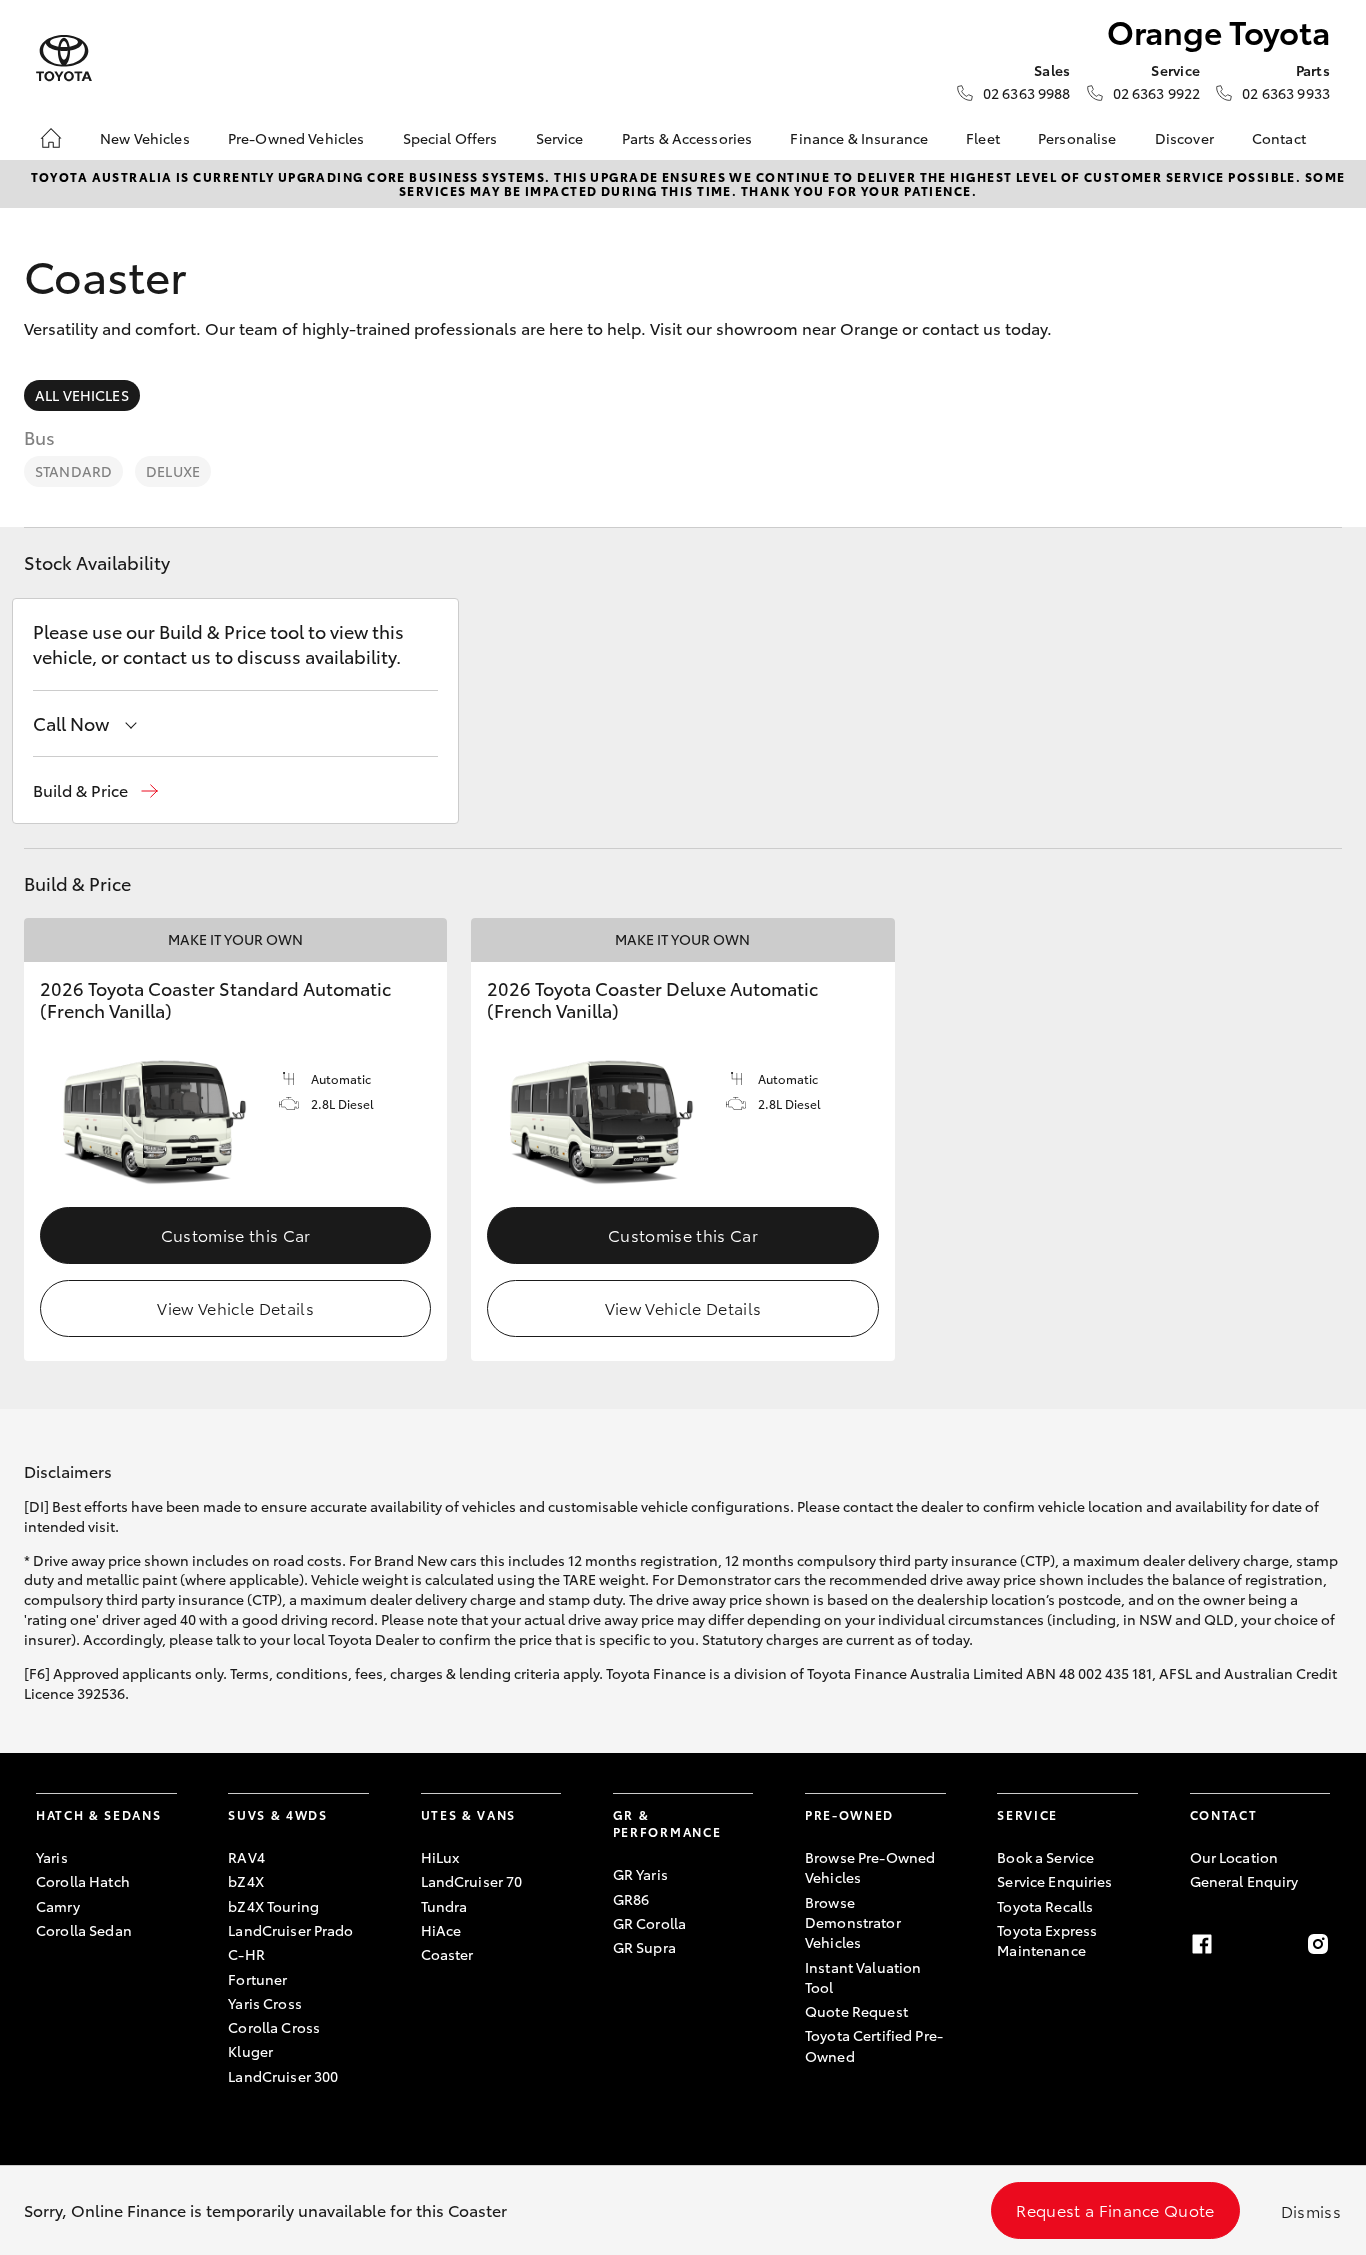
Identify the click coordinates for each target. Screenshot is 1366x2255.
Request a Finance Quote (1115, 2209)
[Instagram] (1318, 1944)
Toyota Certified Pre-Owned (874, 2045)
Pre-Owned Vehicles (296, 138)
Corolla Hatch (83, 1881)
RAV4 (246, 1857)
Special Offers (450, 138)
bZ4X (246, 1881)
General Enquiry (1244, 1881)
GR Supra (644, 1947)
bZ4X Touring (273, 1906)
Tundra (444, 1906)
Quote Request (856, 2011)
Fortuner (257, 1979)
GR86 (631, 1899)
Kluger (250, 2051)
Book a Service (1045, 1857)
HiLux (440, 1857)
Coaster (447, 1954)
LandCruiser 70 (472, 1881)
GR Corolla (649, 1923)
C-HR (246, 1954)
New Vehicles (145, 138)
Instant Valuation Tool (863, 1977)
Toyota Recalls (1045, 1906)
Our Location (1234, 1857)
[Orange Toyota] (64, 58)
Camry (58, 1906)
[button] (95, 790)
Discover (1184, 138)
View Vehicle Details (235, 1307)
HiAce (441, 1930)
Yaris (52, 1857)
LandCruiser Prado (290, 1930)
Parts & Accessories (687, 138)
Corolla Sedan (84, 1930)
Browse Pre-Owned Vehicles (870, 1867)
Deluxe (173, 471)
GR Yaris (640, 1874)
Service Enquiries (1054, 1881)
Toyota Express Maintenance (1047, 1940)
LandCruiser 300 (283, 2076)
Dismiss (1311, 2210)
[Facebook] (1202, 1944)
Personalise (1077, 138)
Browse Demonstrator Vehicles (853, 1922)
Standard (73, 471)
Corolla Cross (274, 2027)
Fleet (983, 138)
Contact (1279, 138)
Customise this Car (236, 1234)
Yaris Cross (265, 2003)
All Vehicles (82, 395)
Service (560, 138)
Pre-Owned (849, 1814)
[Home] (51, 138)
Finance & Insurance (859, 138)
